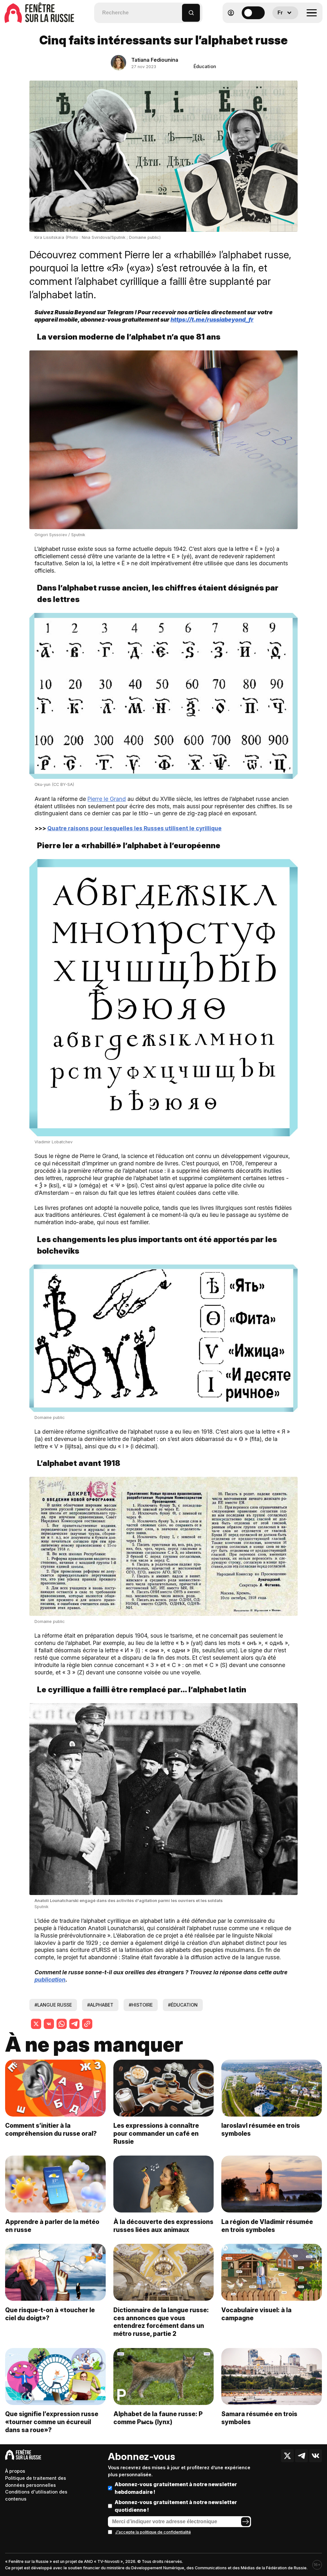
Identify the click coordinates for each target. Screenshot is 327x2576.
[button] (177, 10)
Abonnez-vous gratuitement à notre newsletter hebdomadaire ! (176, 2488)
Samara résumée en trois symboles (259, 2418)
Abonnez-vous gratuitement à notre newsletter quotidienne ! (176, 2506)
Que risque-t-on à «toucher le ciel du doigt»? (50, 2314)
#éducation (183, 2005)
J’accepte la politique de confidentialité (153, 2532)
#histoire (141, 2005)
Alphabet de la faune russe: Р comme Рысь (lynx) (158, 2418)
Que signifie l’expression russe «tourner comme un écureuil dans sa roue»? (52, 2422)
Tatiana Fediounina (155, 60)
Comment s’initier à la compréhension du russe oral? (51, 2130)
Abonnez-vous (141, 2456)
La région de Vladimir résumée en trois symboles (267, 2226)
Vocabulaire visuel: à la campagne (256, 2314)
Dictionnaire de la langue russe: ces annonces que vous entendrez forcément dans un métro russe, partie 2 (161, 2322)
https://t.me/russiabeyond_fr (212, 320)
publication (50, 1980)
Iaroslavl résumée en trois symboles (261, 2130)
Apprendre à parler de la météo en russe (52, 2226)
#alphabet (100, 2005)
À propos (15, 2471)
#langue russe (53, 2005)
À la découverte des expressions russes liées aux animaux (163, 2226)
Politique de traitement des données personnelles (36, 2482)
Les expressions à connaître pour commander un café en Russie (156, 2134)
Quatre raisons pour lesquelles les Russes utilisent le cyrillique (134, 828)
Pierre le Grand (107, 799)
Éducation (205, 66)
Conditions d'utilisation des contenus (36, 2495)
